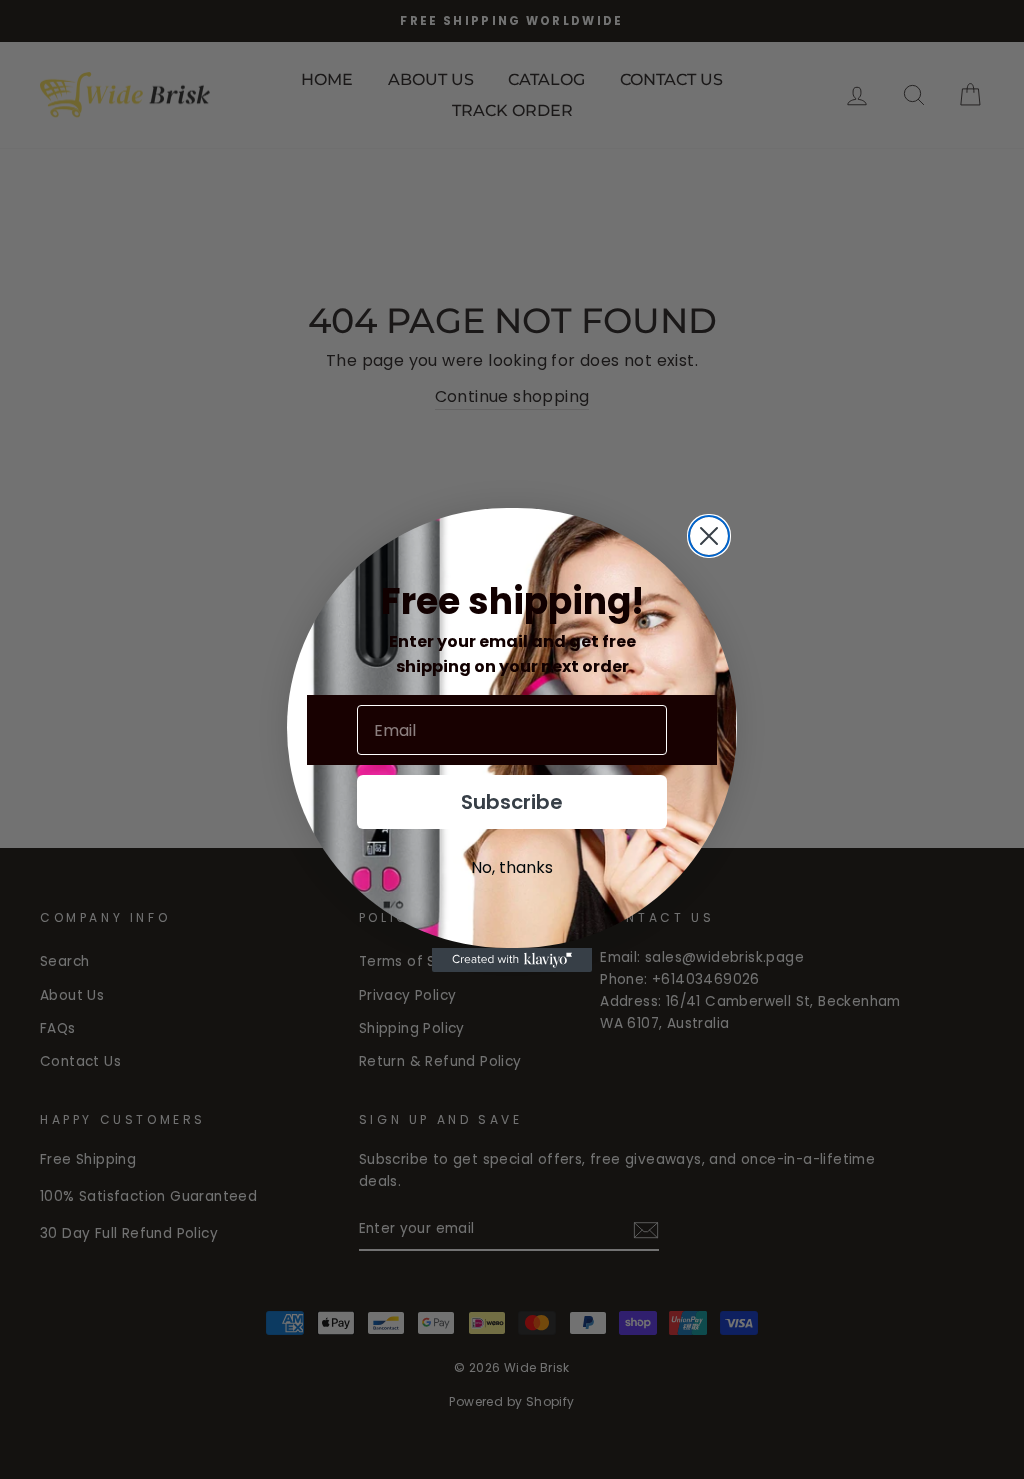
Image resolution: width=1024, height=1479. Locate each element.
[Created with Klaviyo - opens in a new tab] (512, 960)
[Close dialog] (709, 536)
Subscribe (512, 802)
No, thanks (512, 867)
